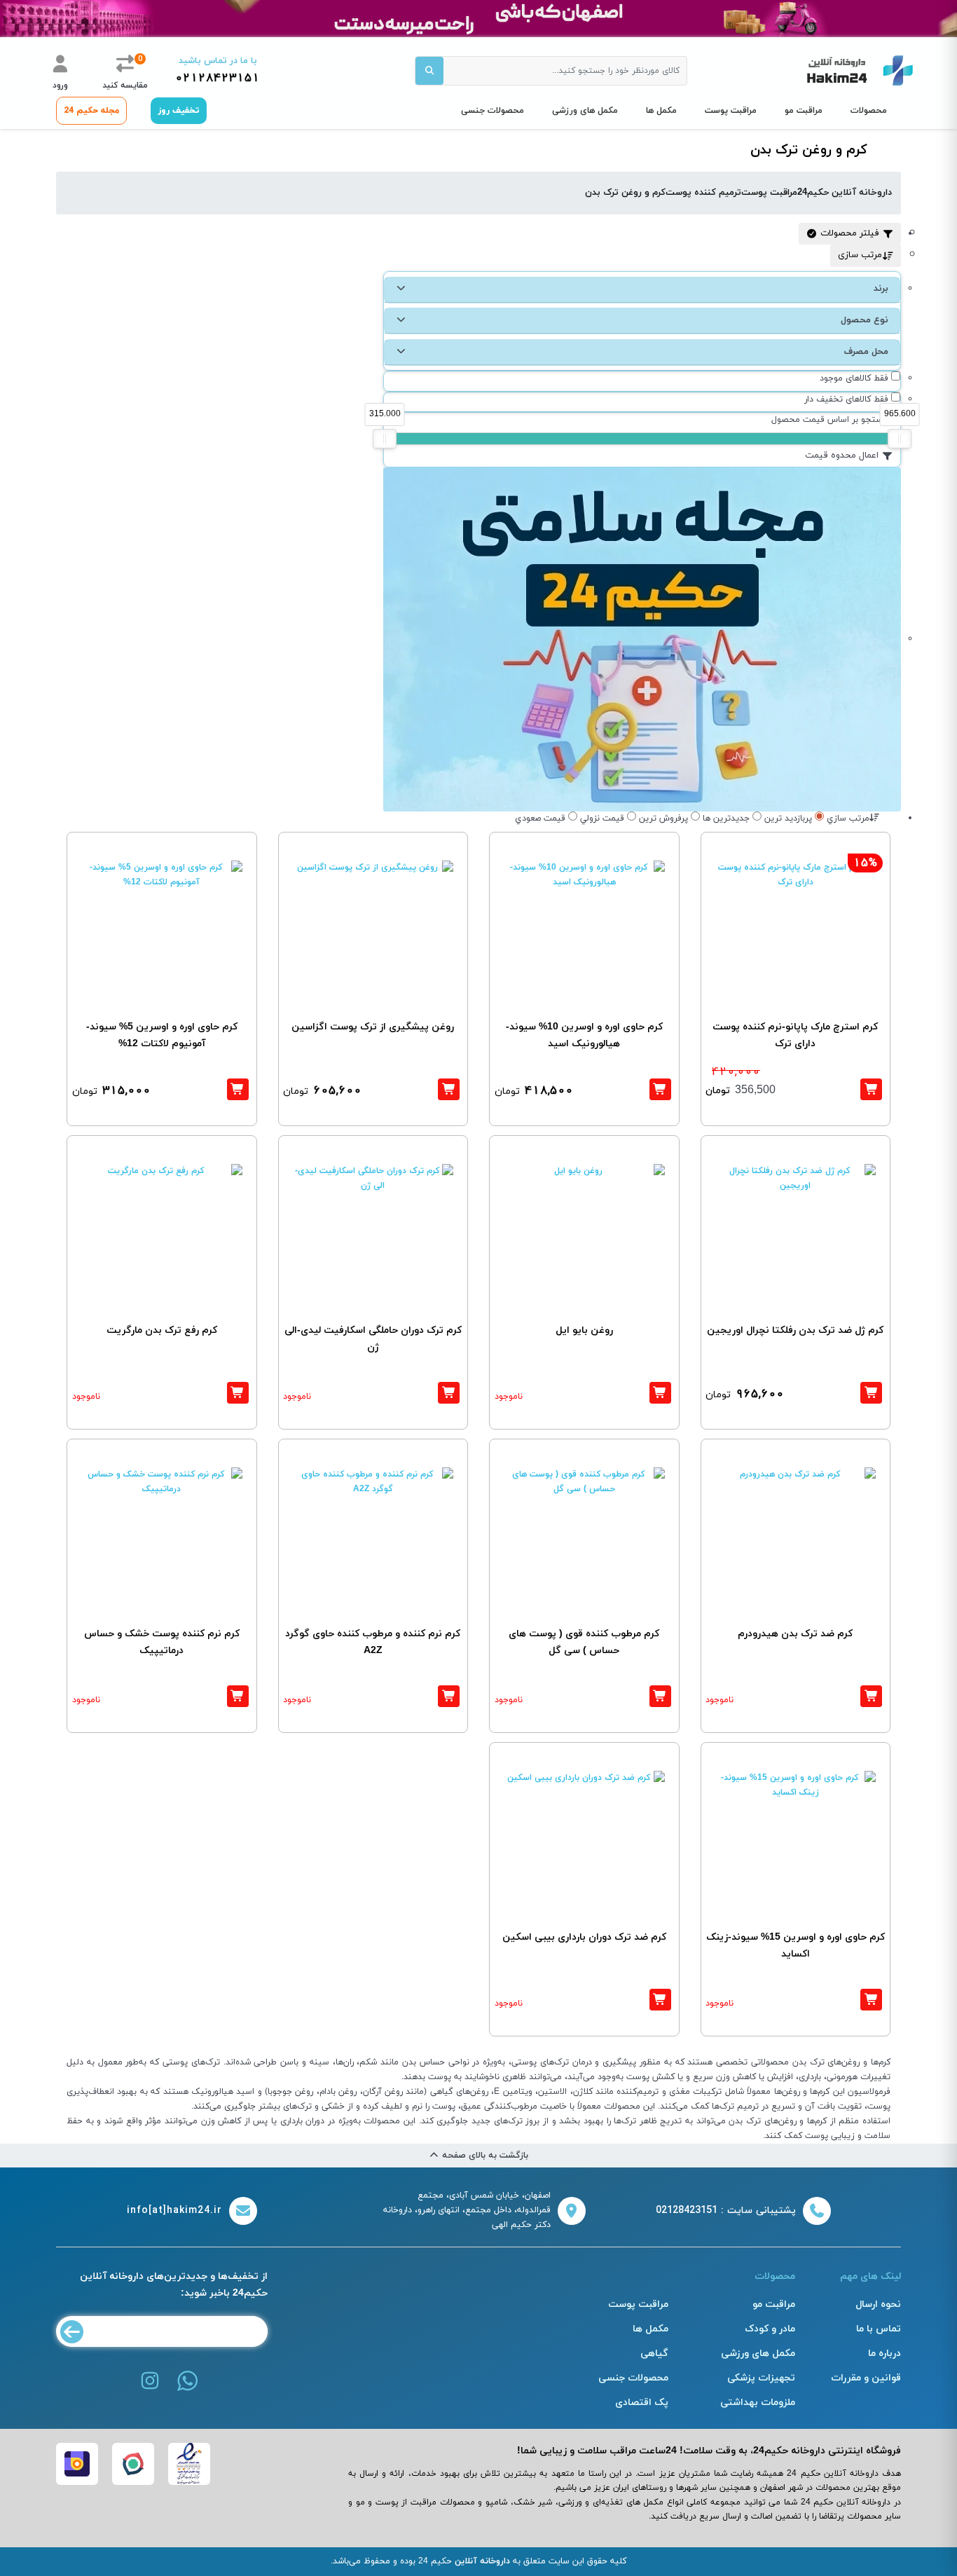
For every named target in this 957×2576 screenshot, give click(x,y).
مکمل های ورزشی (585, 111)
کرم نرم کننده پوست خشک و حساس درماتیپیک (162, 1642)
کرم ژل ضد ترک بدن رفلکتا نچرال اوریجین (795, 1330)
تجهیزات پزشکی (761, 2378)
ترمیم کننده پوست (703, 193)
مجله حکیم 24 (91, 111)
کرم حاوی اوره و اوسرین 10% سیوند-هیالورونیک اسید (584, 1035)
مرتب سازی (860, 255)
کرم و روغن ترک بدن (625, 193)
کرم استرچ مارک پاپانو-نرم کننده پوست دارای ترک (795, 1035)
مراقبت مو (804, 111)
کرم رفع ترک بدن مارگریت (162, 1330)
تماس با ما (879, 2329)
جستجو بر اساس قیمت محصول (830, 420)
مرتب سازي (848, 818)
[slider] (385, 439)
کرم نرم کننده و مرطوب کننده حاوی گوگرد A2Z (373, 1642)
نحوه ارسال (878, 2304)
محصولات (869, 111)
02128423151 (218, 78)
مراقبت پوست (731, 111)
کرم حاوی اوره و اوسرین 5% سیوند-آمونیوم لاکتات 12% (162, 1035)
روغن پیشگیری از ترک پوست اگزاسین (373, 1027)
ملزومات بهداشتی (758, 2403)
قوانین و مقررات (866, 2378)
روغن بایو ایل (584, 1330)
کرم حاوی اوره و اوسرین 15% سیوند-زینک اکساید (796, 1946)
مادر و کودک (770, 2329)
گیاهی (654, 2354)
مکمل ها (661, 111)
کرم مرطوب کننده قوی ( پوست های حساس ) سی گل (584, 1642)
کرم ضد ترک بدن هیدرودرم (795, 1634)
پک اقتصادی (642, 2403)
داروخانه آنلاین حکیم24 (845, 193)
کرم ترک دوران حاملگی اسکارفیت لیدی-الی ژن (373, 1339)
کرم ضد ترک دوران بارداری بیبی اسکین (584, 1937)
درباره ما (884, 2354)
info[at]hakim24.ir (174, 2211)
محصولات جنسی (493, 111)
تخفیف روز (179, 111)
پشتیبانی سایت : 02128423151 (726, 2211)
